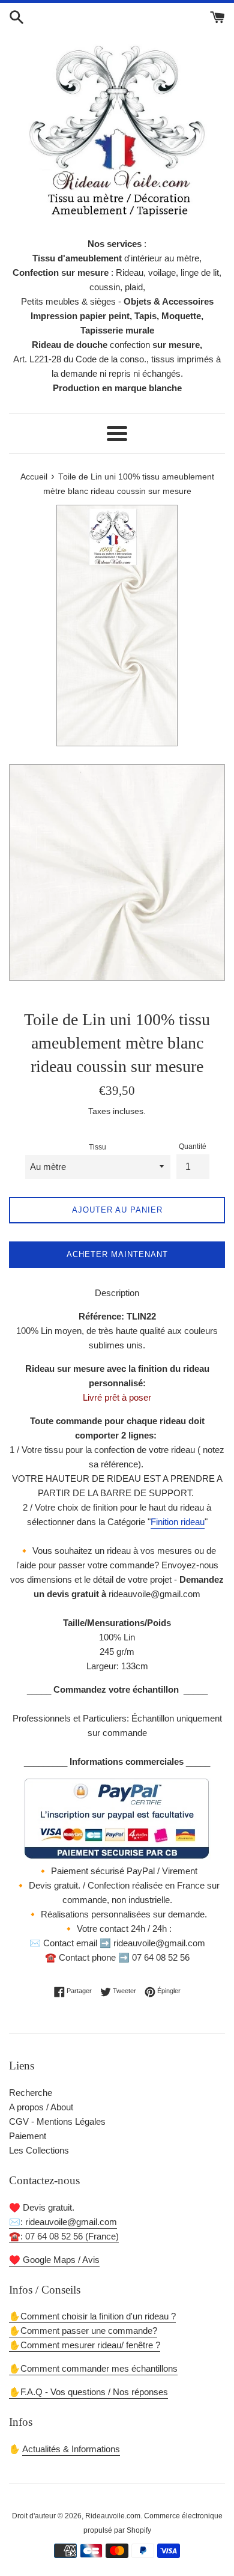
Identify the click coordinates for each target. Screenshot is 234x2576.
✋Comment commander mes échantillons (93, 2368)
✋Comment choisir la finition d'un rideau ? (92, 2316)
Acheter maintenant (117, 1254)
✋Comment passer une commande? (83, 2331)
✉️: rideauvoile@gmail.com (63, 2222)
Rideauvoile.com (113, 2516)
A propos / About (41, 2107)
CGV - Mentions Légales (57, 2121)
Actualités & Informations (71, 2449)
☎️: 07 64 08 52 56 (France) (64, 2236)
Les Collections (39, 2150)
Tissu (97, 1147)
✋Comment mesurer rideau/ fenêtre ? (85, 2345)
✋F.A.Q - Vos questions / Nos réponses (88, 2392)
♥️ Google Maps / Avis (54, 2260)
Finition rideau (178, 1522)
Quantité (193, 1146)
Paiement (28, 2136)
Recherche (31, 2093)
